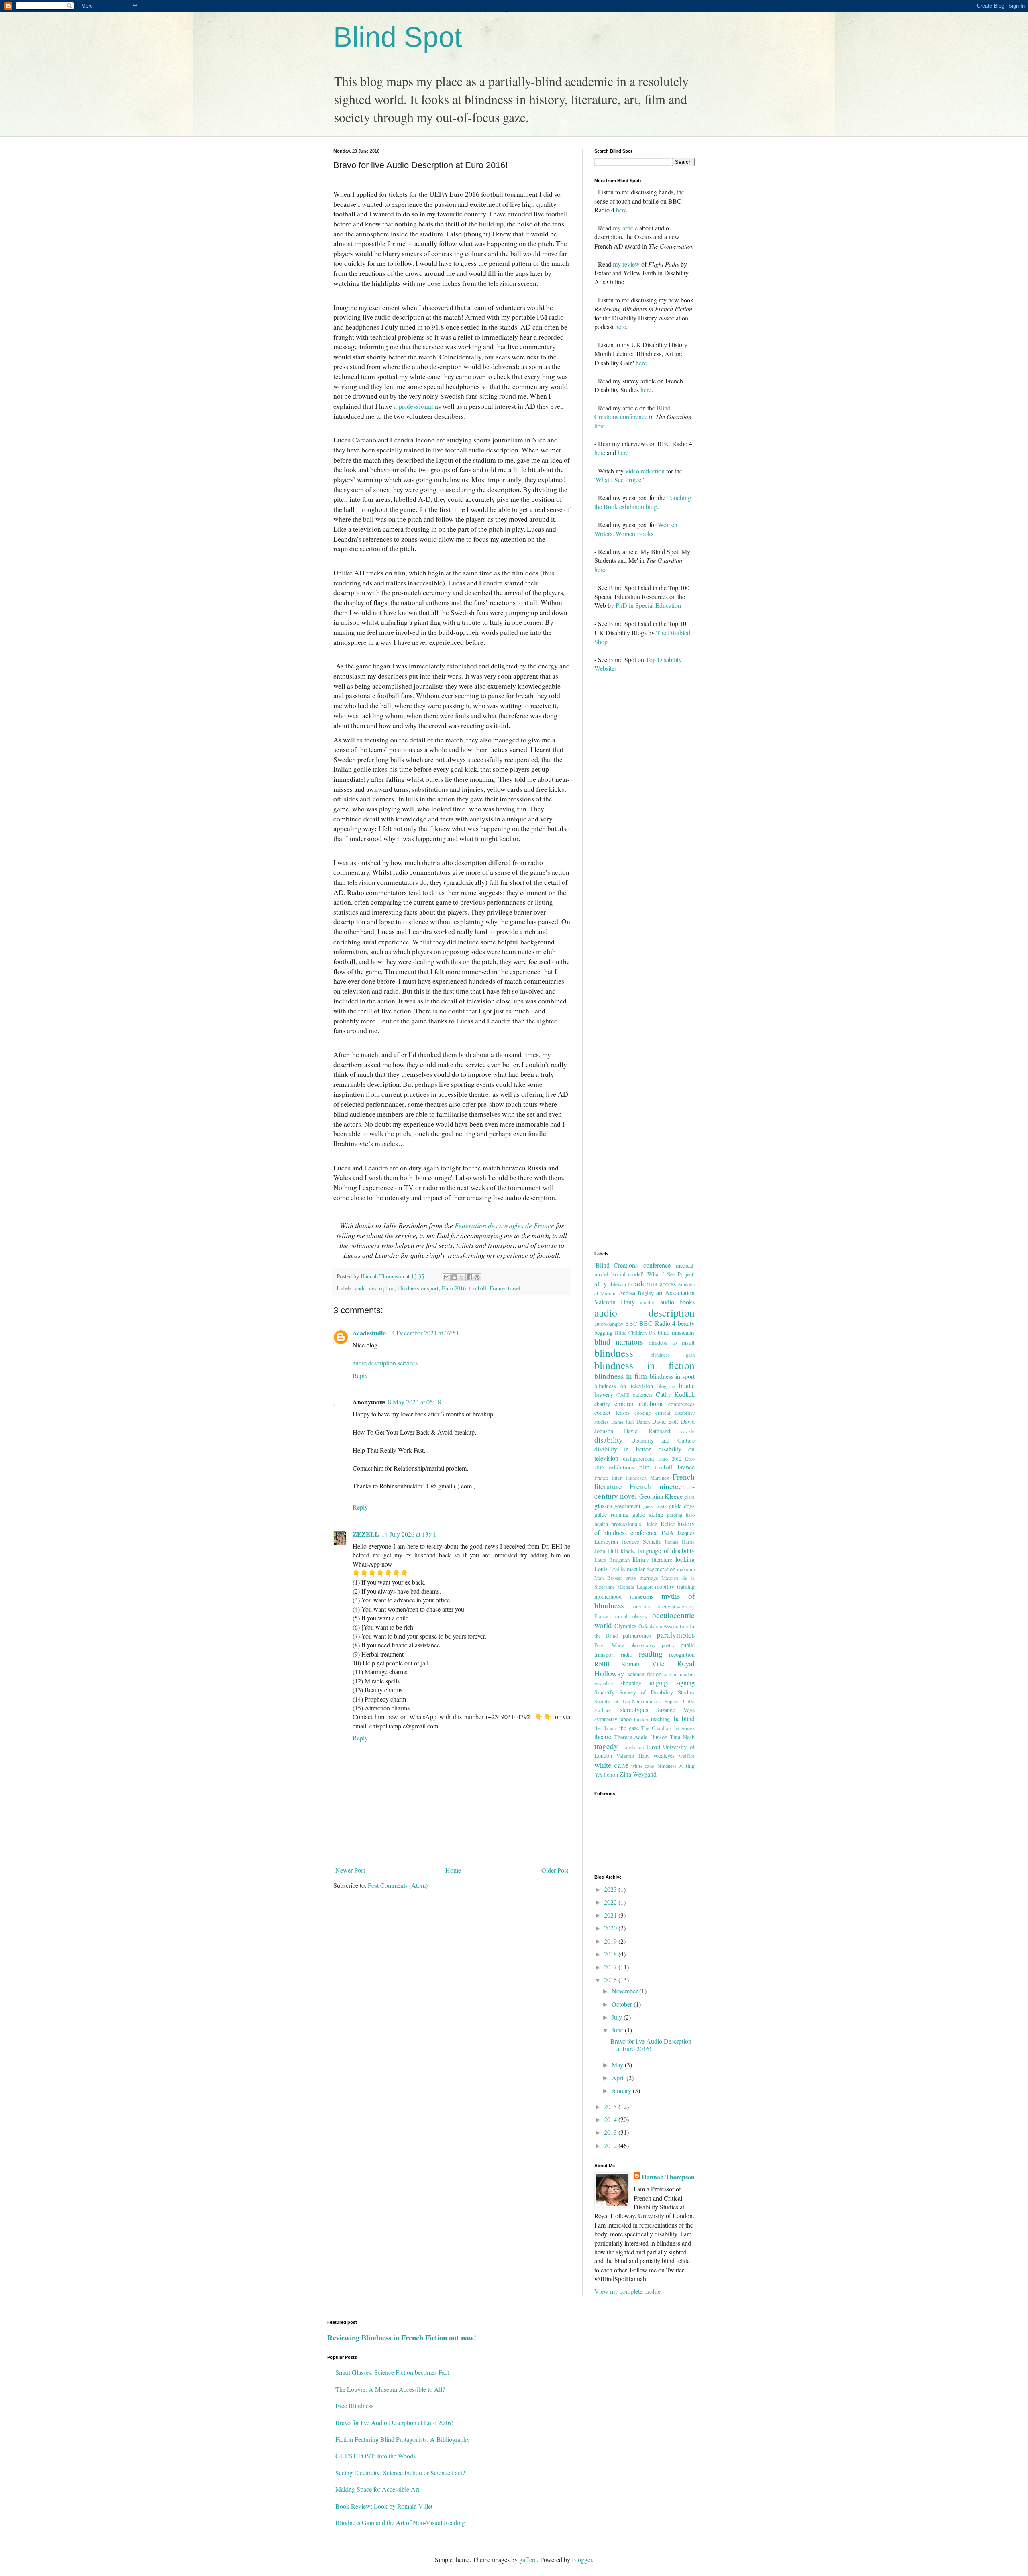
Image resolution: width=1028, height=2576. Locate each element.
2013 (611, 2132)
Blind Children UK (635, 1333)
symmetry (606, 1719)
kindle (628, 1551)
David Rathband (647, 1431)
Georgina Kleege (661, 1496)
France (497, 1288)
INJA (667, 1533)
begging (603, 1332)
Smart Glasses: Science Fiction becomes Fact (392, 2372)
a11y (601, 1284)
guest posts (655, 1506)
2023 (611, 1889)
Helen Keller (659, 1524)
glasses (603, 1505)
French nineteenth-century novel (645, 1491)
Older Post (555, 1870)
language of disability (666, 1550)
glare (689, 1497)
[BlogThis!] (454, 1277)
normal (620, 1616)
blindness (614, 1353)
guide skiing (648, 1515)
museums (641, 1596)
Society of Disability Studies (657, 1692)
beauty (686, 1323)
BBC (631, 1324)
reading (651, 1654)
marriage (649, 1578)
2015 (611, 2106)
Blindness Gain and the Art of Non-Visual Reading (400, 2522)
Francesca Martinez (647, 1478)
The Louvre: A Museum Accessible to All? (390, 2389)
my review (626, 264)
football (478, 1288)
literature (662, 1560)
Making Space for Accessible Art (377, 2489)
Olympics (625, 1626)
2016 (611, 1980)
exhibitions (622, 1467)
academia (643, 1283)
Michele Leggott (635, 1587)
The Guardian (656, 1728)
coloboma (651, 1403)
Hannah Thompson (668, 2177)
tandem (642, 1719)
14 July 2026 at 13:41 (409, 1534)
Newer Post (350, 1870)
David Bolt (665, 1421)
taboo (625, 1719)
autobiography (609, 1324)
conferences (681, 1404)
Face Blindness (354, 2406)
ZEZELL (366, 1534)
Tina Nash (682, 1737)
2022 (611, 1902)
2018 (611, 1954)
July (618, 2017)
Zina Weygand (638, 1774)
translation (633, 1747)
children (625, 1403)
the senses (684, 1728)
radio (627, 1654)
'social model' (627, 1274)
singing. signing (672, 1682)
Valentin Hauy (633, 1756)
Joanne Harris (680, 1542)
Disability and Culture (663, 1440)
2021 (611, 1915)
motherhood (608, 1597)
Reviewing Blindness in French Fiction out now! (402, 2337)
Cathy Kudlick (675, 1394)
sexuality (604, 1683)
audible (648, 1302)
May (618, 2065)
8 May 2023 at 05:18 (414, 1402)
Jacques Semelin (641, 1542)
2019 (611, 1941)
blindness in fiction (645, 1365)
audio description (375, 1288)
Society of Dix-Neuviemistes (627, 1701)
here (621, 210)
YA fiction (606, 1774)
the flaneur (606, 1728)
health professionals (618, 1524)
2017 (611, 1967)
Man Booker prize (615, 1578)
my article (625, 228)
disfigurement (638, 1458)
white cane (612, 1765)
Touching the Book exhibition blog (643, 502)
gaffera (528, 2559)
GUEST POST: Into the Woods (375, 2456)
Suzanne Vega (675, 1710)
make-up (686, 1569)
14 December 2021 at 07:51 (424, 1333)
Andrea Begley (636, 1293)
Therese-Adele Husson (641, 1737)
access (668, 1284)
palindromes (637, 1635)
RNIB (602, 1664)
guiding (675, 1515)
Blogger (582, 2559)
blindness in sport (418, 1288)
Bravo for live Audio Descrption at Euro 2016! (651, 2045)
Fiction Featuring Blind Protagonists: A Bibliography (403, 2439)
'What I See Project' (619, 480)
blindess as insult (672, 1342)
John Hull (606, 1551)
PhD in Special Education (648, 605)
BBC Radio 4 (657, 1323)
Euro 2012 (670, 1459)
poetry (668, 1645)
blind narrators (619, 1342)
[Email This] (447, 1277)
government (627, 1506)
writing (686, 1766)
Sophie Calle (680, 1701)
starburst (603, 1710)
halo (690, 1515)
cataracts (643, 1395)
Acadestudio (369, 1333)
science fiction (645, 1674)
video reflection (645, 471)
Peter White (609, 1645)
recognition (682, 1654)
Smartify (604, 1692)
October (623, 2004)
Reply (360, 1375)
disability (609, 1440)
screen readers (679, 1674)
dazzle (688, 1431)
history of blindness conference (645, 1528)
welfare (687, 1756)
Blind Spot (398, 37)
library (641, 1559)
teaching (660, 1719)
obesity (640, 1616)
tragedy (606, 1746)
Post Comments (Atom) (398, 1885)
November (625, 1991)
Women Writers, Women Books (636, 529)
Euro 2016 (454, 1288)
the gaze (629, 1728)
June (618, 2030)
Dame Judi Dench (630, 1422)
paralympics (676, 1635)
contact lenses (612, 1413)
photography (643, 1645)
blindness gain (673, 1355)
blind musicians (676, 1332)
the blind (683, 1719)
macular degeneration (651, 1569)
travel (514, 1288)
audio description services (385, 1363)
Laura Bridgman (612, 1560)
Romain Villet (644, 1664)
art (659, 1293)
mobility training (675, 1587)
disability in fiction (623, 1449)
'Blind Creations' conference (632, 1265)
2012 (611, 2145)
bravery (604, 1394)
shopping (631, 1683)
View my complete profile (627, 2291)
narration (640, 1606)
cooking (642, 1413)
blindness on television (624, 1386)
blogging (666, 1386)
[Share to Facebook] (469, 1277)
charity (602, 1404)
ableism (617, 1284)
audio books (677, 1302)
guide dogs (682, 1506)
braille (687, 1385)
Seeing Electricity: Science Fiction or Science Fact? (400, 2473)
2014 (611, 2119)
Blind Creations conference (632, 412)
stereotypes (634, 1709)
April (619, 2078)
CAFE (623, 1395)
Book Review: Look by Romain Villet (384, 2506)
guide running (611, 1515)
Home (453, 1870)
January (622, 2090)
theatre (603, 1737)
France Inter (608, 1478)
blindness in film (621, 1376)
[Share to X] (462, 1277)
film (644, 1467)
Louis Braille (610, 1569)
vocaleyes (664, 1756)
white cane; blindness (654, 1766)
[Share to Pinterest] (477, 1277)
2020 (611, 1928)
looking (685, 1559)
